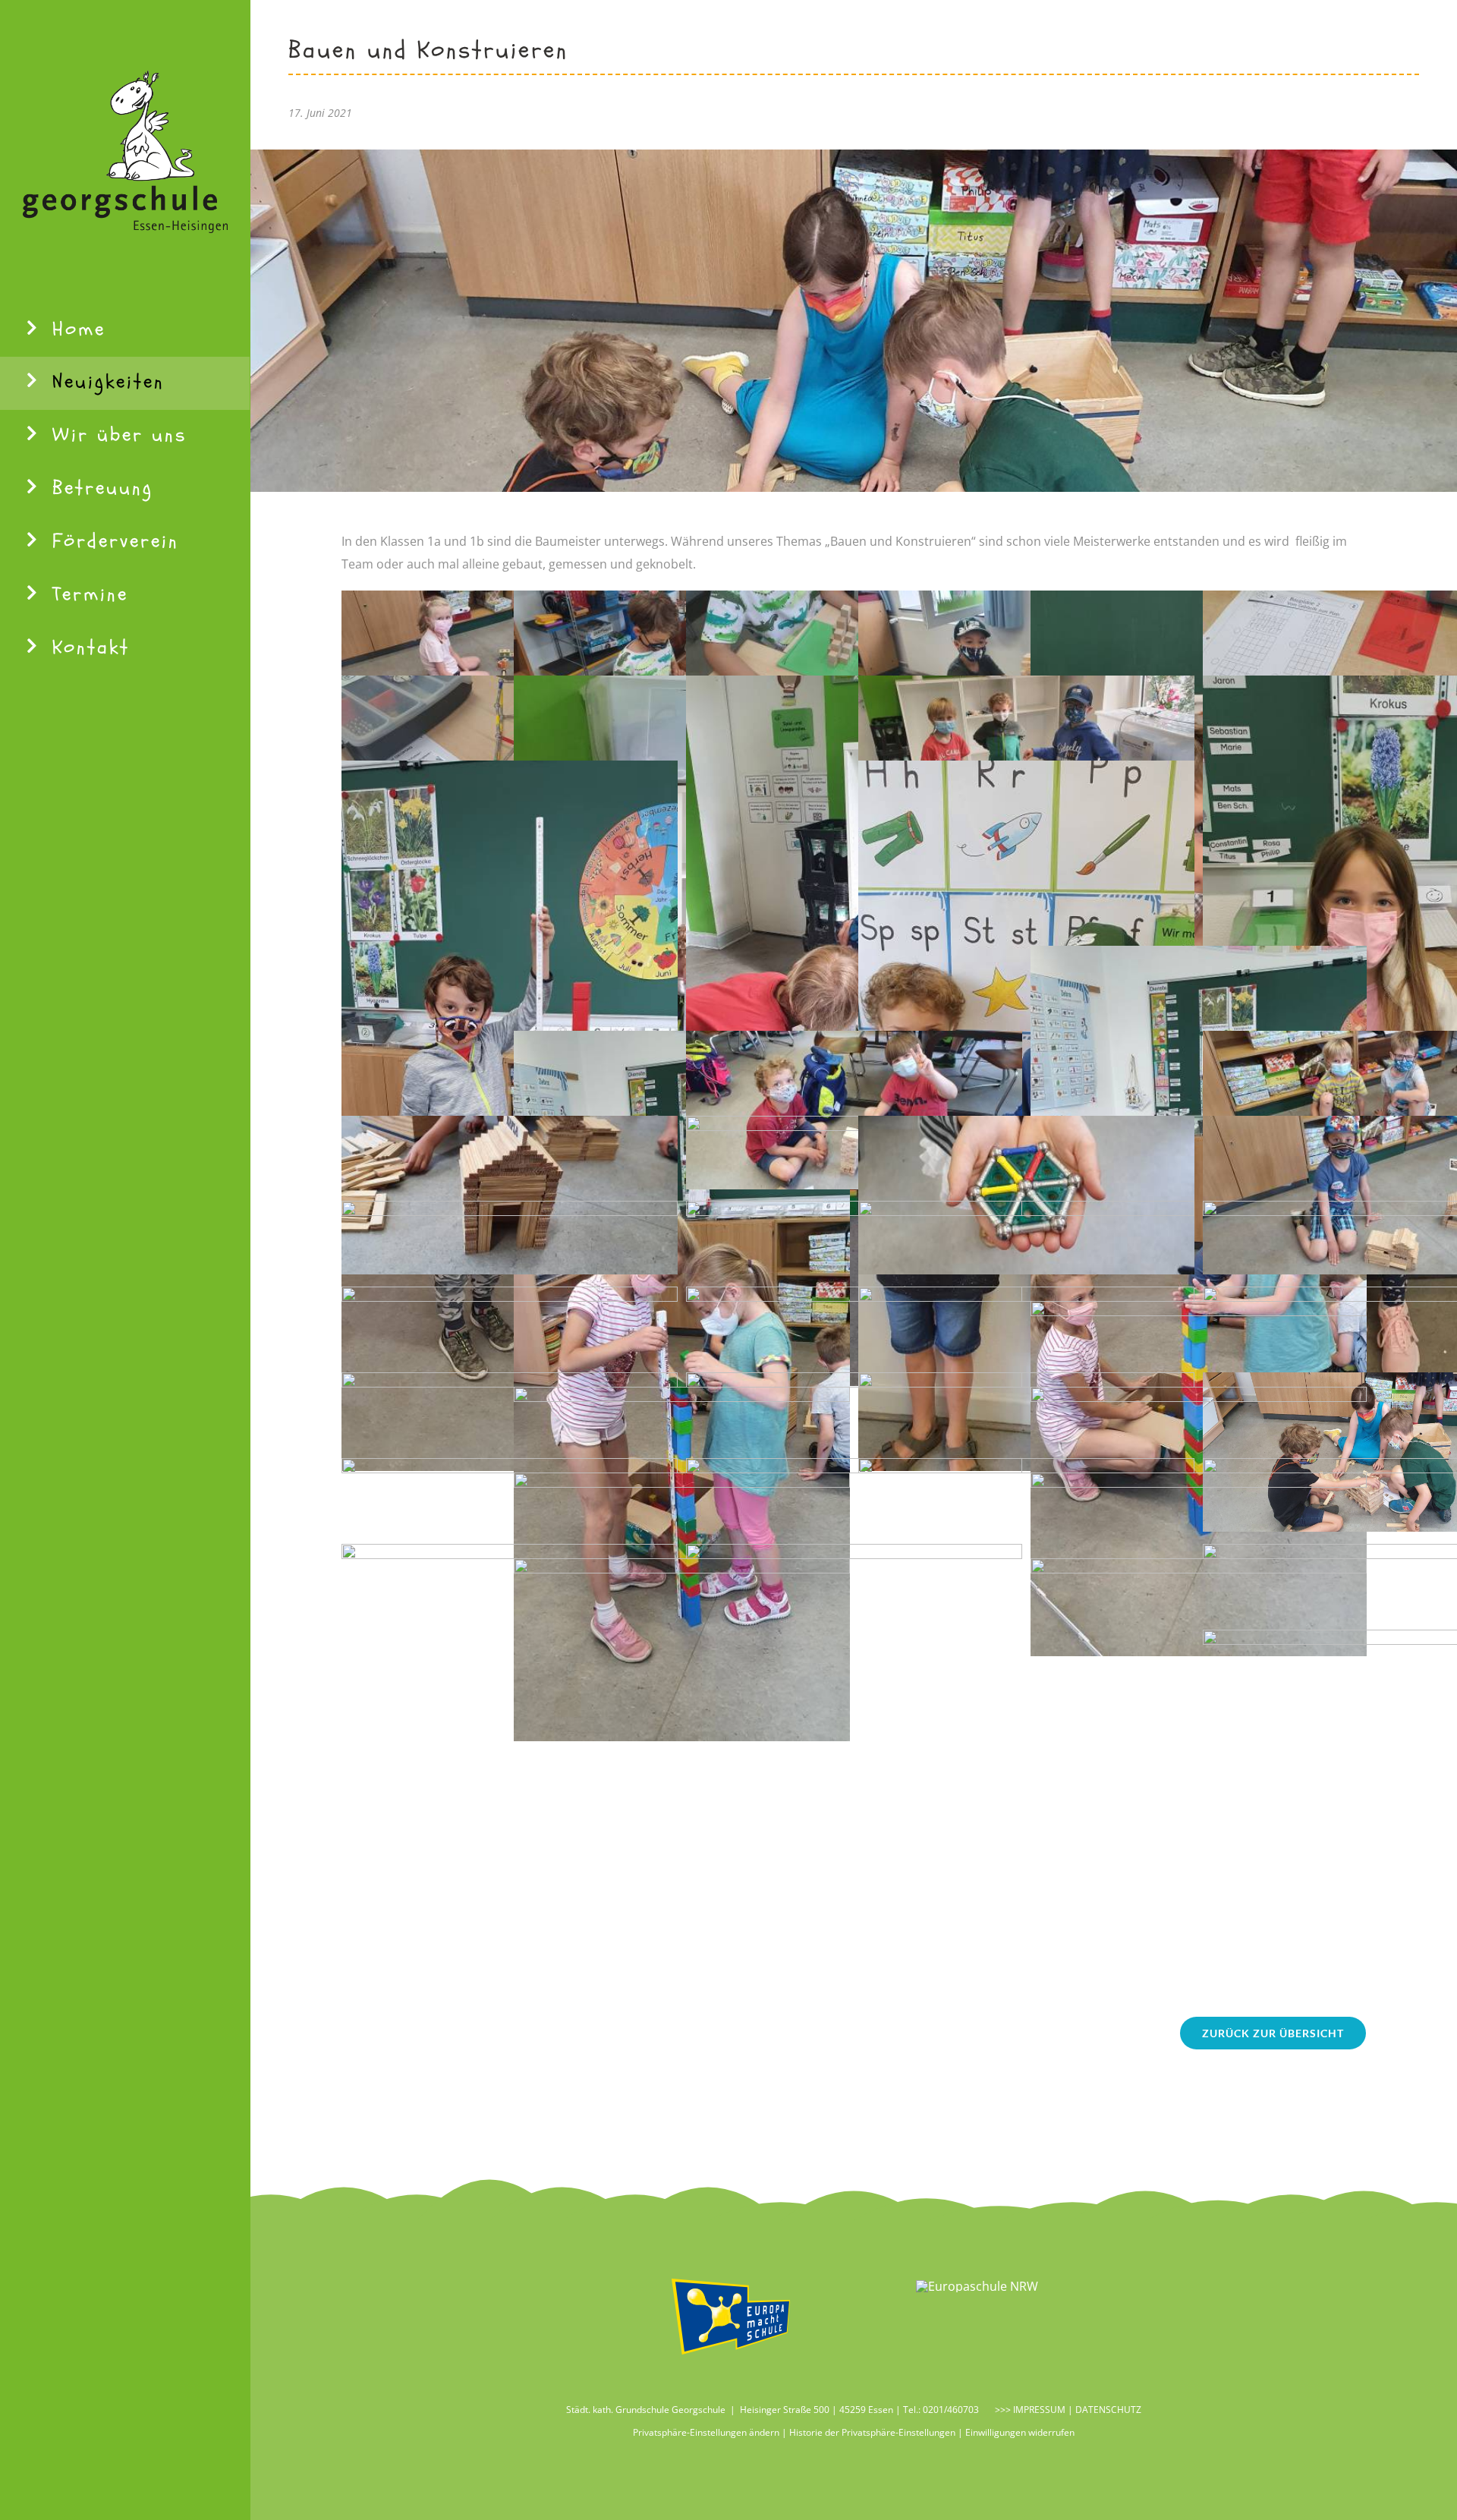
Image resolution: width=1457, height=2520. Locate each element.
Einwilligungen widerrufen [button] (1020, 2432)
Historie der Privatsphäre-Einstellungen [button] (872, 2432)
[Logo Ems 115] (731, 2279)
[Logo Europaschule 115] (977, 2286)
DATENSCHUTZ (1108, 2410)
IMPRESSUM (1038, 2410)
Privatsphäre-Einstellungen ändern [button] (706, 2432)
